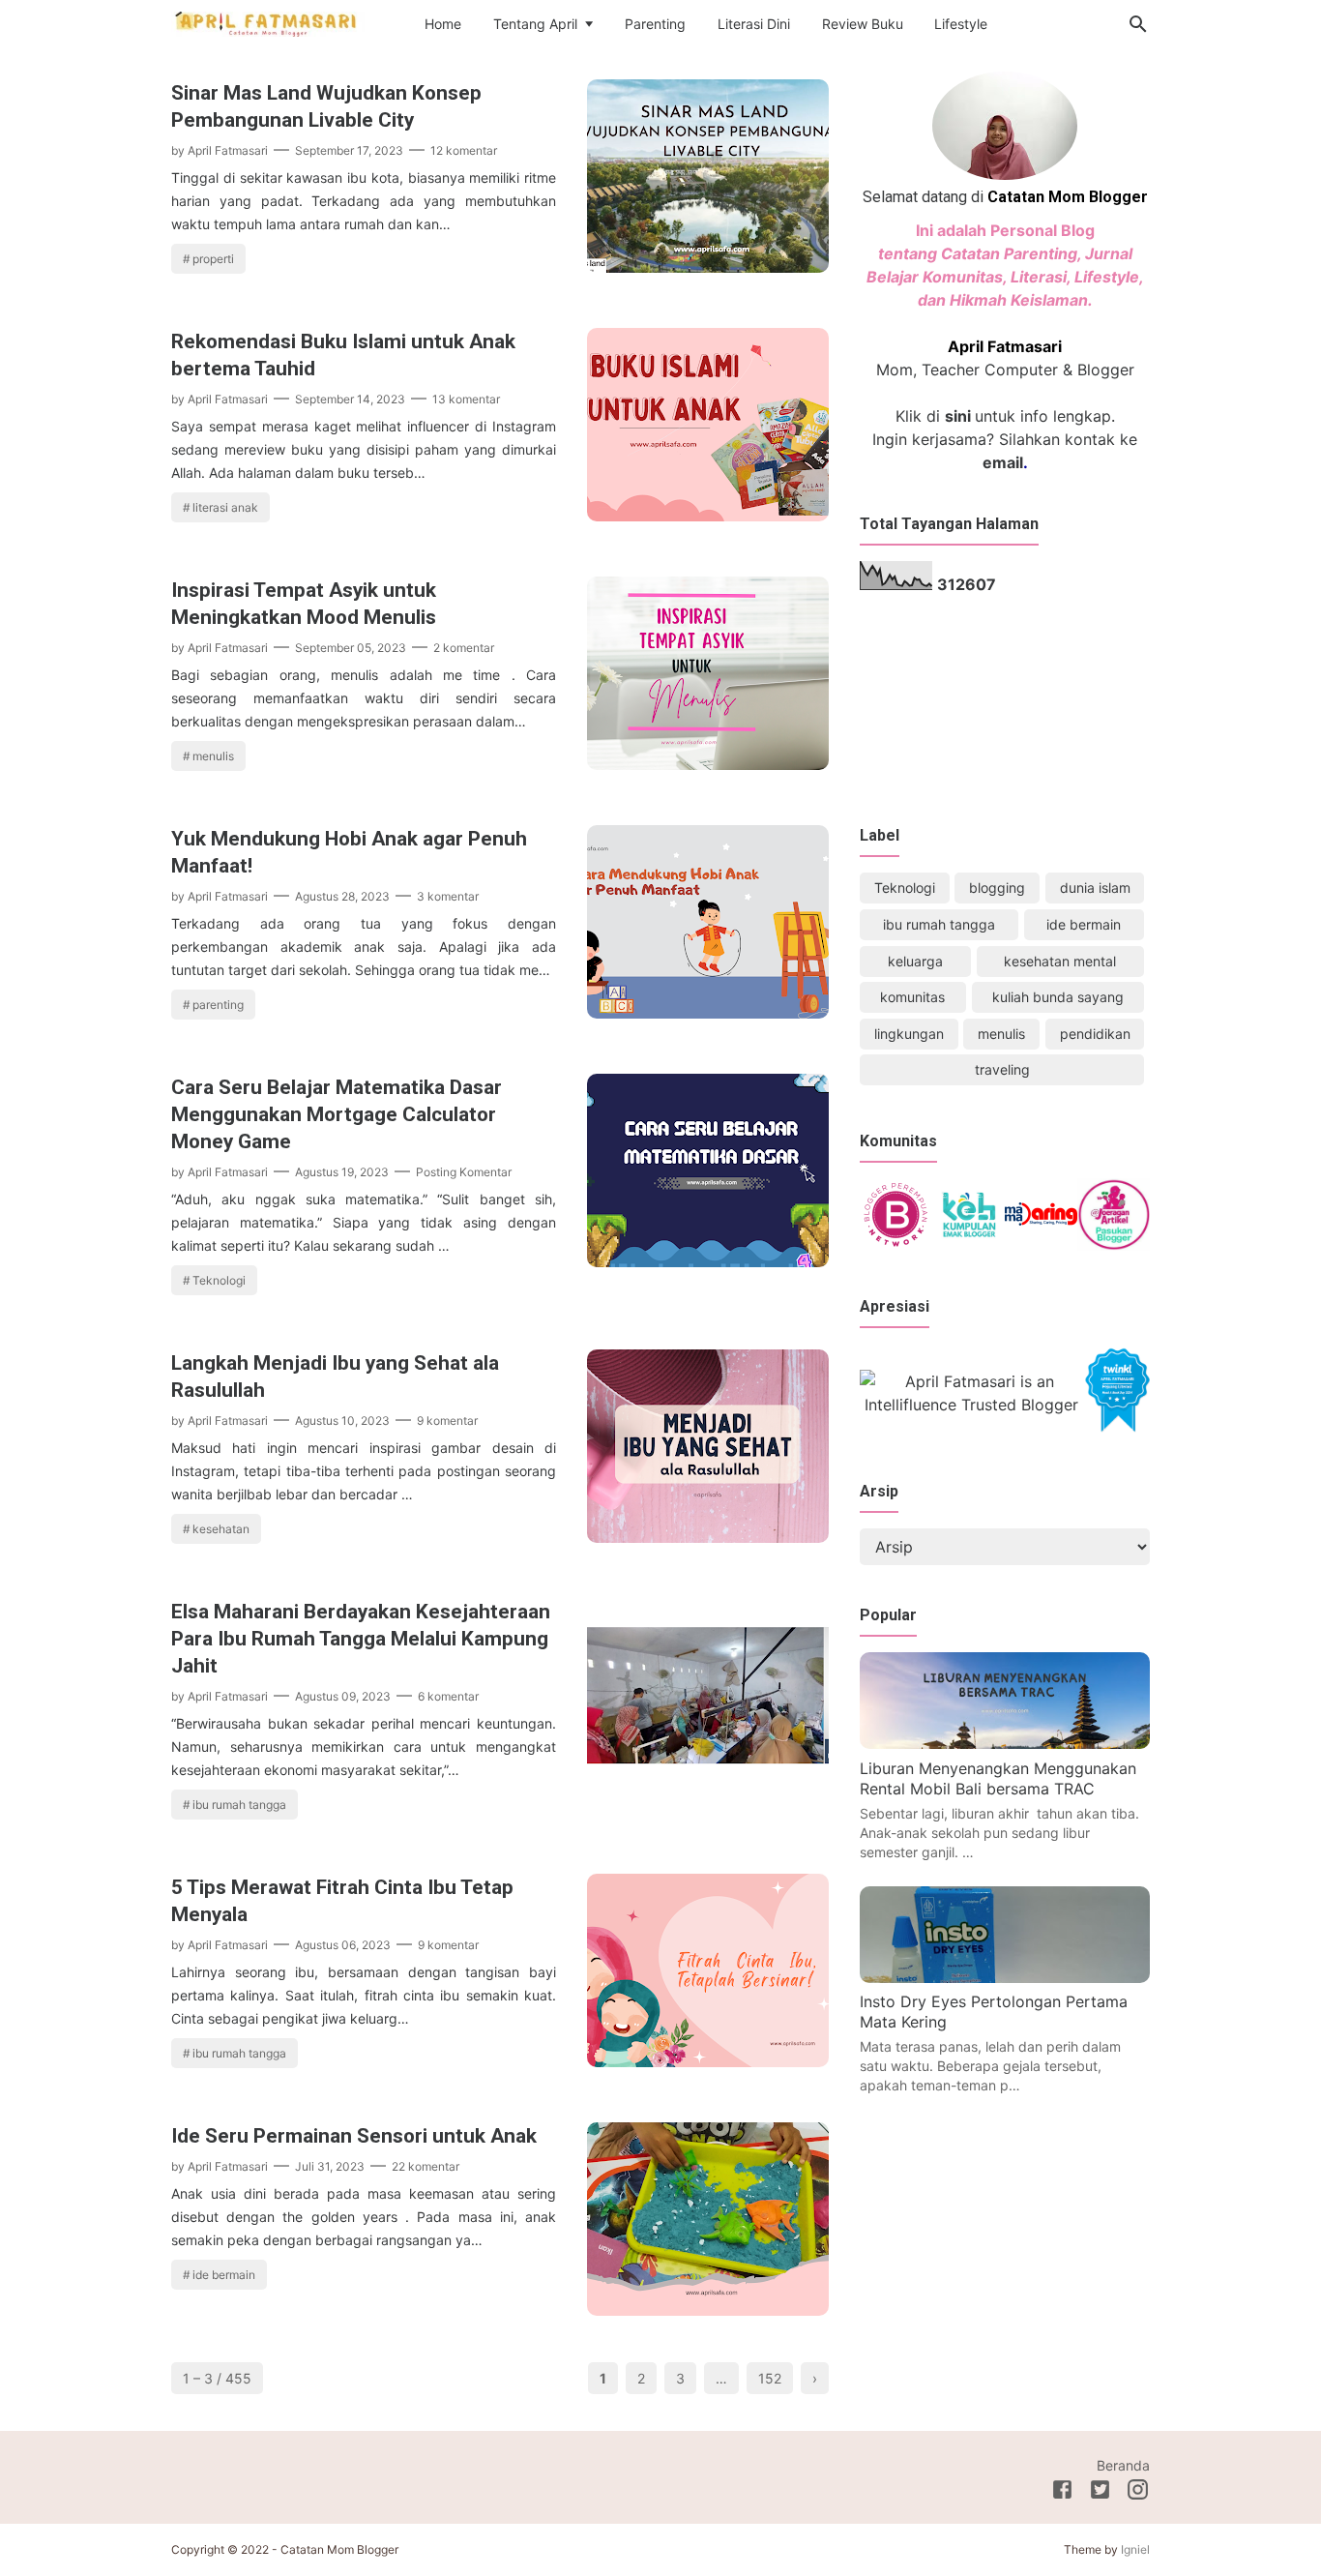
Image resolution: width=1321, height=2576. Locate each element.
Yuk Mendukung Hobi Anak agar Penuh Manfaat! (349, 852)
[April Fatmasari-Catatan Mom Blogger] (268, 23)
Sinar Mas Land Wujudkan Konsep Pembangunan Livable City (326, 106)
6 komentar (448, 1696)
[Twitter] (1100, 2493)
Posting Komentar (464, 1172)
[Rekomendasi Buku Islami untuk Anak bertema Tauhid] (708, 516)
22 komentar (426, 2166)
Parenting (655, 24)
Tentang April (535, 24)
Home (443, 24)
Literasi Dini (754, 24)
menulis (213, 756)
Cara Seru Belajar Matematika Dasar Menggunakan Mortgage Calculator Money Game (337, 1114)
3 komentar (448, 896)
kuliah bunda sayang (1058, 997)
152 (770, 2378)
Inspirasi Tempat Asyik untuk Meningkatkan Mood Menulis (304, 604)
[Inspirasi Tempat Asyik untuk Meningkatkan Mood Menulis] (708, 764)
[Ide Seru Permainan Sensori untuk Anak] (708, 2310)
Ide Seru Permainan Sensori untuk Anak (354, 2136)
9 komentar (447, 1421)
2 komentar (464, 648)
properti (213, 259)
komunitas (912, 997)
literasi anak (225, 507)
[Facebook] (1062, 2493)
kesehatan (221, 1529)
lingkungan (909, 1034)
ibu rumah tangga (239, 1805)
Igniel (1135, 2549)
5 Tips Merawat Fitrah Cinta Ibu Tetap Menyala (342, 1901)
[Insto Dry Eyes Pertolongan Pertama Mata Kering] (1005, 1977)
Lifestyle (961, 24)
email (1003, 462)
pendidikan (1095, 1034)
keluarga (915, 961)
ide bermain (224, 2275)
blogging (997, 888)
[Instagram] (1138, 2493)
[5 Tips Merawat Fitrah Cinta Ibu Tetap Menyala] (708, 2061)
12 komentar (464, 150)
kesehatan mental (1060, 961)
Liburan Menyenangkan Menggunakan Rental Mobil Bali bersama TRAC (998, 1779)
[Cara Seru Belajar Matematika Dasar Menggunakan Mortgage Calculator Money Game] (708, 1261)
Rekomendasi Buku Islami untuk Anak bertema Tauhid (343, 355)
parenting (218, 1005)
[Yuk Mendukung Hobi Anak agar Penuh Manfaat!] (708, 1013)
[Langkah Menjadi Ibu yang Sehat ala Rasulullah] (708, 1537)
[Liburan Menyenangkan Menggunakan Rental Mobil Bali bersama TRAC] (1005, 1743)
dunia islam (1095, 888)
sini (958, 416)
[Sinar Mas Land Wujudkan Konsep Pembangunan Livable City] (708, 267)
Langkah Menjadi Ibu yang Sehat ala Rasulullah (335, 1377)
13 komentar (466, 399)
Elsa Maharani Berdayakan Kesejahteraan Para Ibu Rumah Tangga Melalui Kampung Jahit (361, 1639)
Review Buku (863, 24)
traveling (1002, 1069)
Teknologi (219, 1280)
